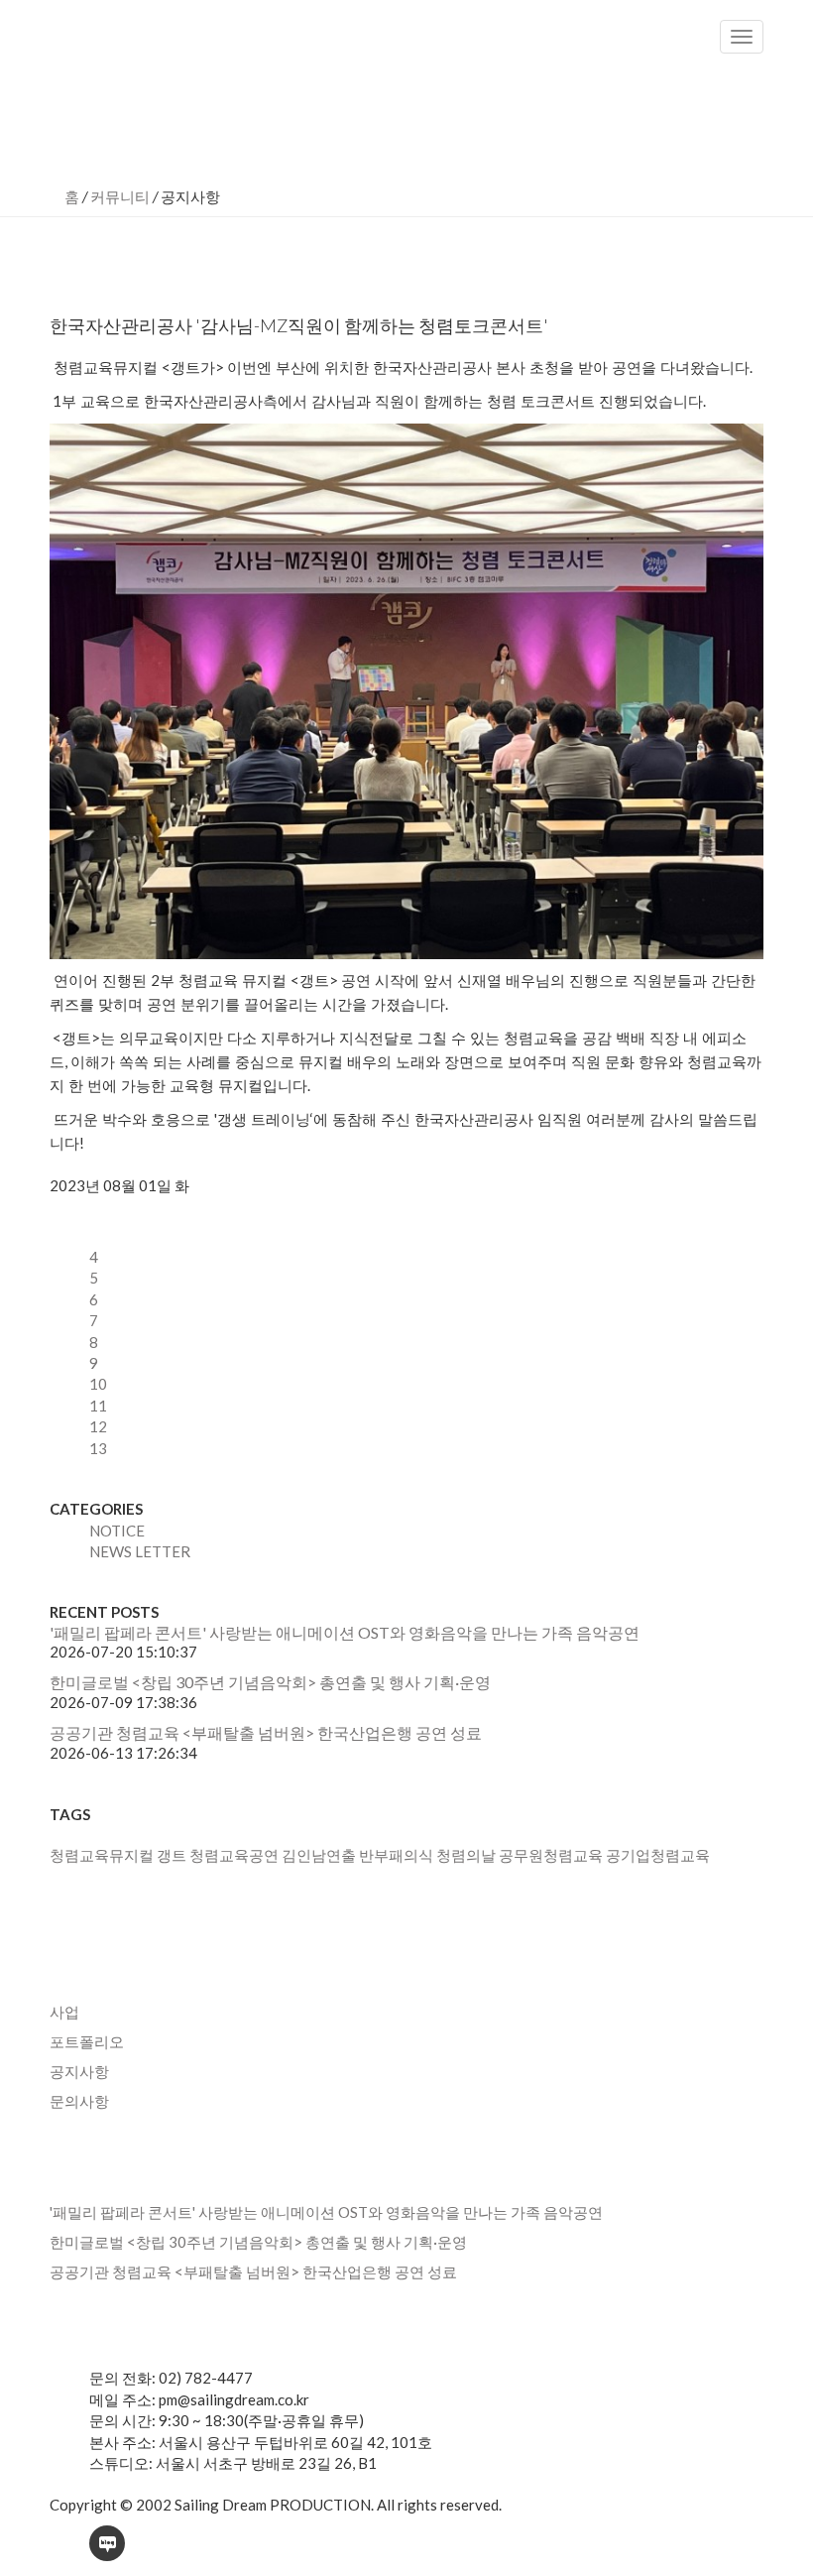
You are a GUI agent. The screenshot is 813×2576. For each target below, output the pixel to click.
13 (98, 1448)
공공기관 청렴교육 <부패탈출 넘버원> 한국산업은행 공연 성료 (266, 1732)
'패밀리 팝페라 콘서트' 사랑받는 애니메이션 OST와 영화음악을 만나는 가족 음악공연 (345, 1632)
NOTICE (117, 1531)
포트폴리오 (87, 2041)
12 (98, 1426)
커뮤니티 (120, 196)
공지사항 (79, 2071)
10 (98, 1384)
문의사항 (79, 2101)
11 (98, 1406)
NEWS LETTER (140, 1551)
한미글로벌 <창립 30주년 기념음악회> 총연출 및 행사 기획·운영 (270, 1682)
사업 (64, 2012)
